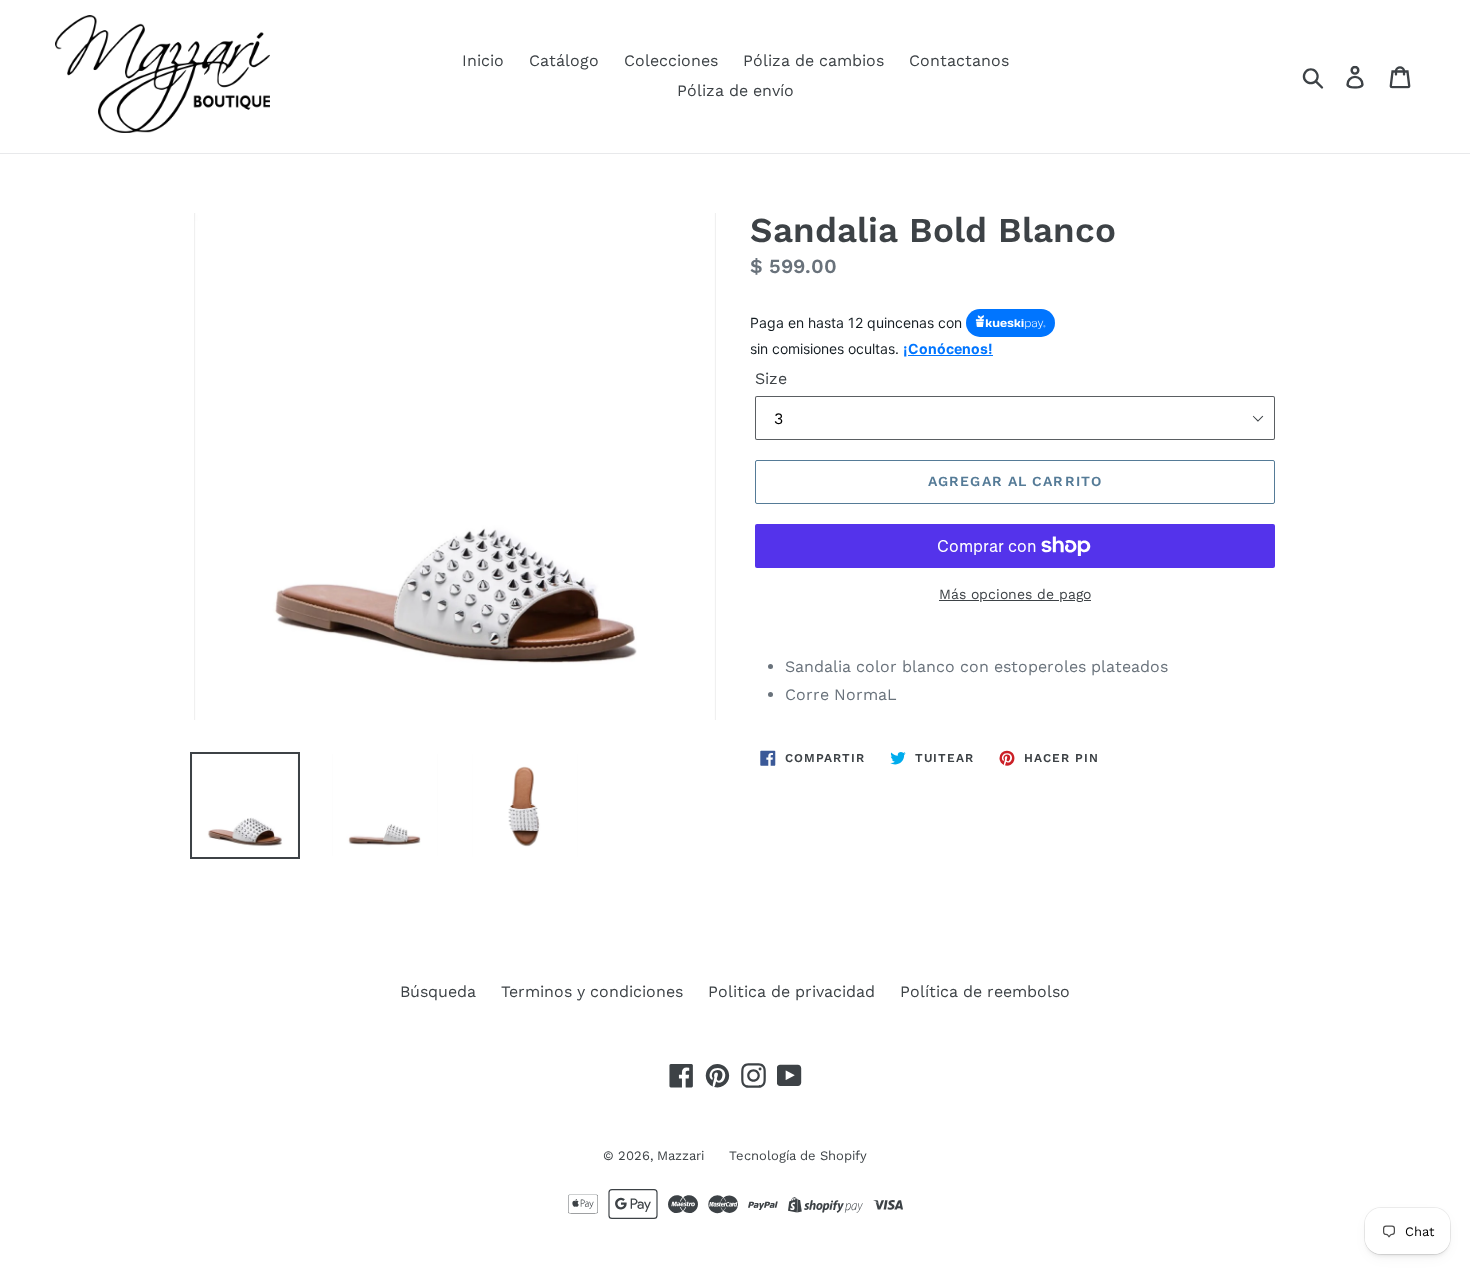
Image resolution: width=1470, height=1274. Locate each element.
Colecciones (671, 60)
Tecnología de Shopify (798, 1155)
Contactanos (959, 60)
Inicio (483, 60)
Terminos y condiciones (592, 991)
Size (771, 378)
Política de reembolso (985, 991)
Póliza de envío (735, 90)
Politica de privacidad (791, 991)
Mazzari (680, 1155)
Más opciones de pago (1015, 594)
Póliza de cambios (813, 60)
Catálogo (564, 60)
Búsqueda (438, 991)
